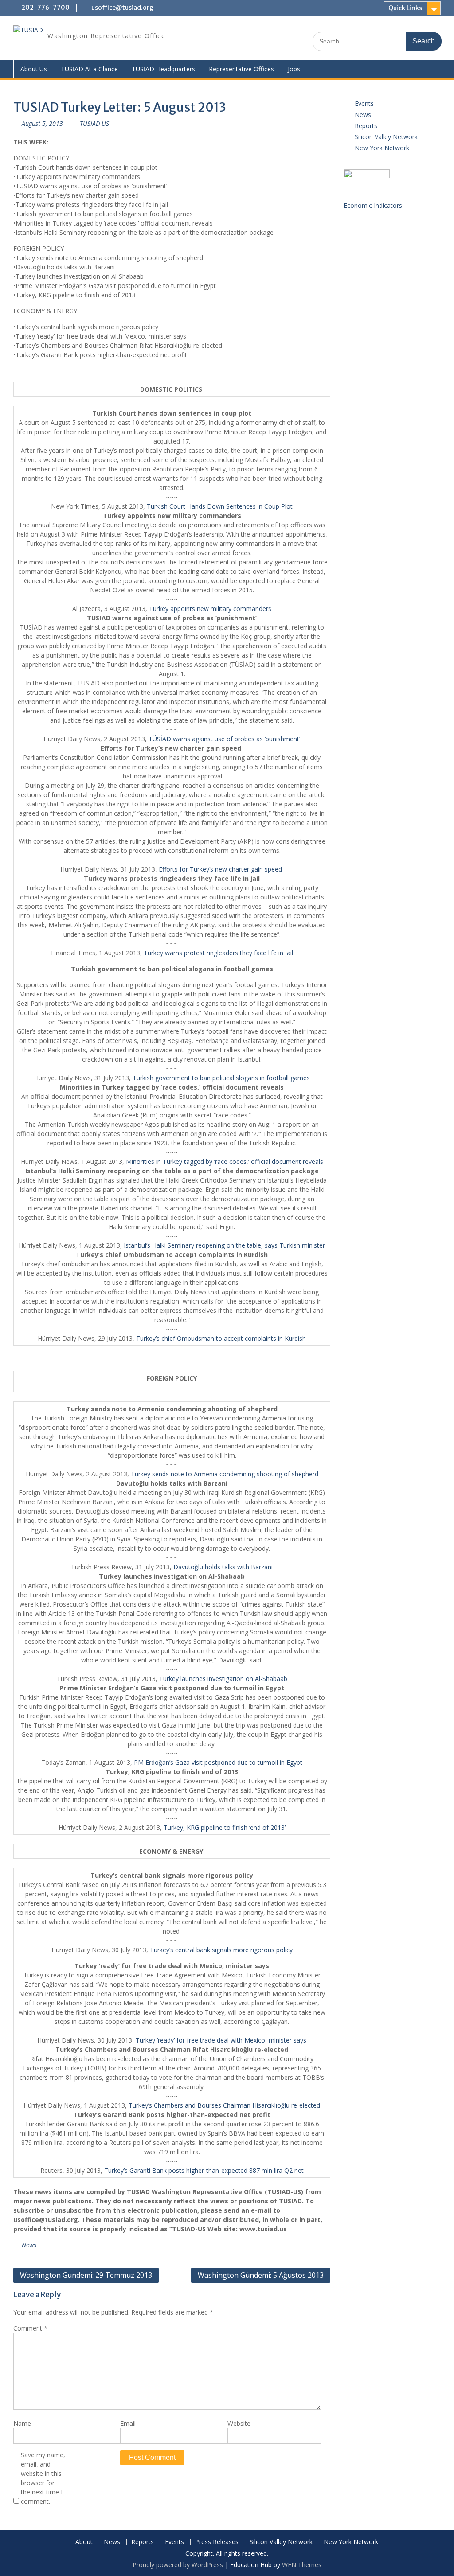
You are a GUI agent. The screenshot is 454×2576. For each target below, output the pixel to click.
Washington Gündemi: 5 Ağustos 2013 (261, 2275)
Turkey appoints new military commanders (210, 609)
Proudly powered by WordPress (178, 2565)
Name (22, 2423)
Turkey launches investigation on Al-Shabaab (223, 1679)
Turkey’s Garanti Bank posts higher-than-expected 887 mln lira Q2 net (204, 2170)
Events (364, 103)
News (29, 2245)
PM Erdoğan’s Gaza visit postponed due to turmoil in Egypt (218, 1762)
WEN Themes (302, 2565)
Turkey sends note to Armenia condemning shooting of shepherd (225, 1474)
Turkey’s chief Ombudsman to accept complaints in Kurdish (221, 1338)
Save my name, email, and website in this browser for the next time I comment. (43, 2478)
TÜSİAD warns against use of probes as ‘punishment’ (224, 739)
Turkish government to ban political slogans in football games (221, 1078)
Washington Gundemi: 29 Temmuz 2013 (86, 2275)
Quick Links (405, 8)
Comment (30, 2328)
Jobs (294, 69)
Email (128, 2423)
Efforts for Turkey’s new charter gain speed (221, 869)
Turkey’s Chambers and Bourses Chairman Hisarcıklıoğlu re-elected (224, 2105)
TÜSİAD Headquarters (163, 69)
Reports (366, 126)
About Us (34, 69)
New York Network (382, 148)
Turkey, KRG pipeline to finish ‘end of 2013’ (225, 1827)
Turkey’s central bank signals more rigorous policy (221, 1950)
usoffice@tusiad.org (122, 8)
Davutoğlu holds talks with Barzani (223, 1567)
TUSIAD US (94, 123)
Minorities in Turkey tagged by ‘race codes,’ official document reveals (225, 1162)
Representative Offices (241, 69)
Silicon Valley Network (386, 137)
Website (239, 2423)
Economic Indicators (373, 205)
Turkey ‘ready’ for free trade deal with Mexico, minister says (221, 2040)
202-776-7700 (45, 8)
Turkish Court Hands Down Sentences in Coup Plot (220, 506)
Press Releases (217, 2542)
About (84, 2542)
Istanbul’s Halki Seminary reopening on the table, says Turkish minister (224, 1245)
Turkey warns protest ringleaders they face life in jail (218, 953)
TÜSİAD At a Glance (89, 69)
